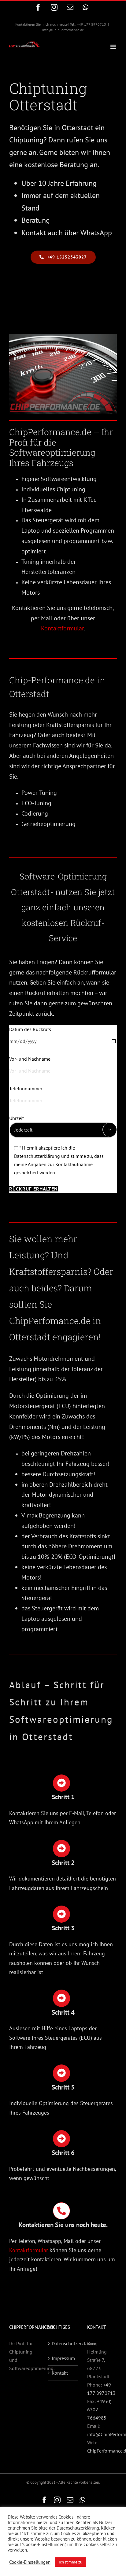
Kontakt (60, 2373)
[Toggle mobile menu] (114, 47)
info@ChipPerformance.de (63, 30)
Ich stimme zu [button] (70, 2562)
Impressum (63, 2358)
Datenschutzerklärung (63, 2343)
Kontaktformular (62, 628)
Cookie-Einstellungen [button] (30, 2562)
